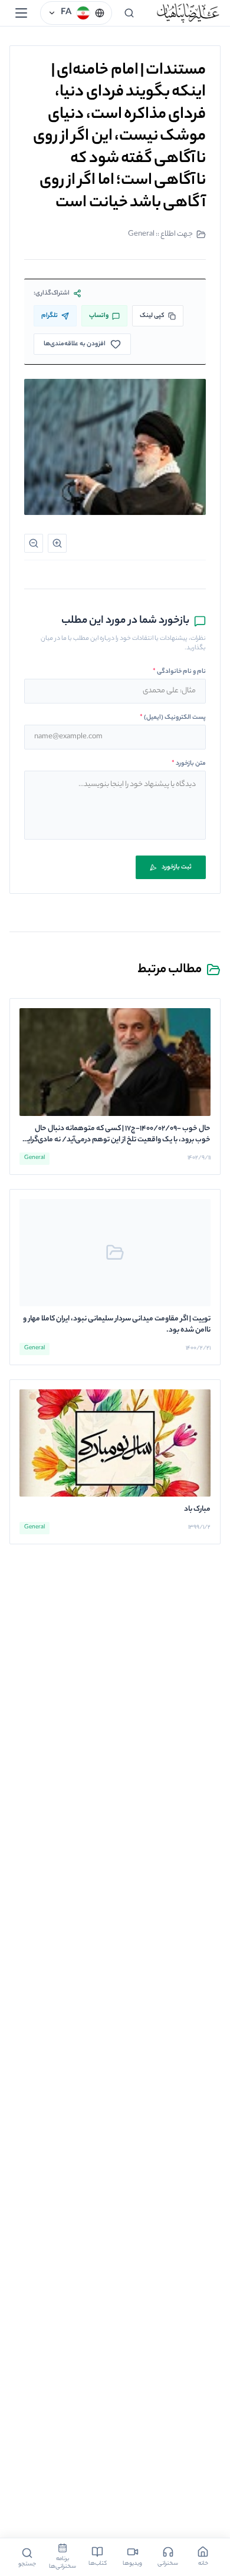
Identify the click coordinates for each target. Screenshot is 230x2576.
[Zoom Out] (34, 543)
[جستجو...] (129, 13)
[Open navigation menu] (21, 13)
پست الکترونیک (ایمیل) (173, 718)
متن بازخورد (189, 764)
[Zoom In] (57, 543)
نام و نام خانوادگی (179, 672)
